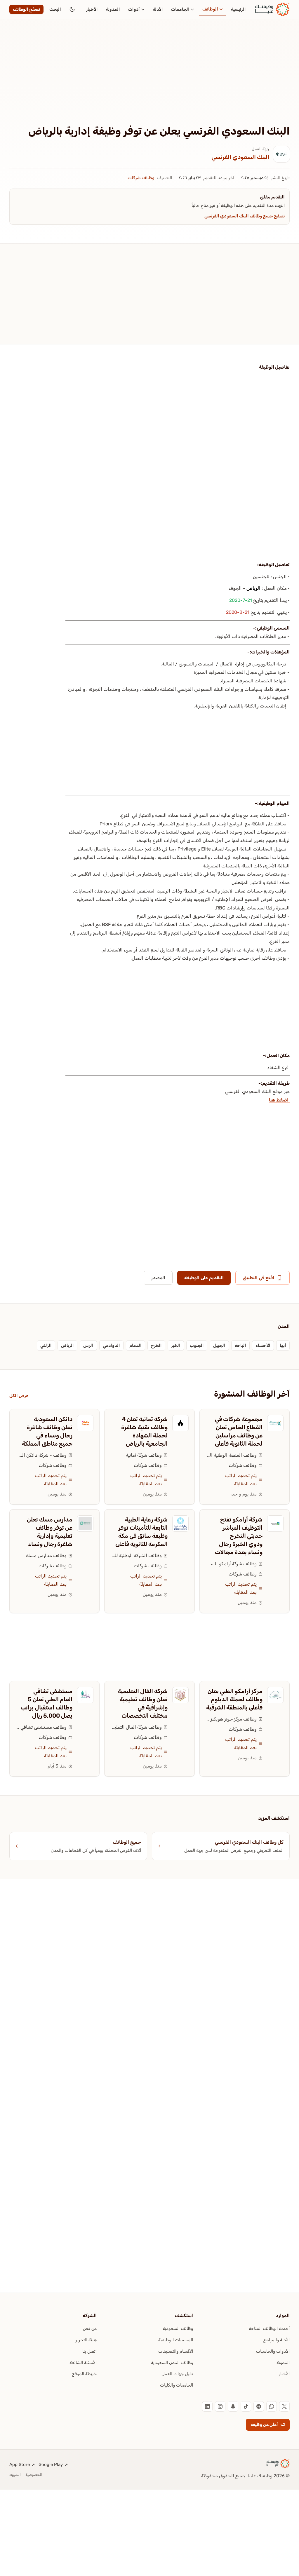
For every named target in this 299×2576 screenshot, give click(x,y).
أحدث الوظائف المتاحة (269, 2328)
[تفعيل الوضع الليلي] (72, 9)
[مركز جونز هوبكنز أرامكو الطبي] (275, 1695)
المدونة (113, 9)
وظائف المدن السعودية (172, 2363)
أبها (283, 1345)
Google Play (51, 2465)
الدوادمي (111, 1345)
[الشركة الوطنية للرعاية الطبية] (180, 1524)
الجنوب (197, 1345)
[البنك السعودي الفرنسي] (281, 154)
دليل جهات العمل (177, 2374)
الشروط (15, 2475)
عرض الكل (19, 1396)
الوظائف (210, 9)
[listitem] (284, 2406)
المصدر (158, 1278)
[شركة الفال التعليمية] (180, 1695)
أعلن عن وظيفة (264, 2425)
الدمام (135, 1345)
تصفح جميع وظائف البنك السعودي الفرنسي (245, 216)
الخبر (176, 1345)
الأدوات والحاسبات (273, 2351)
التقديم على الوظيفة (204, 1278)
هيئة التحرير (86, 2340)
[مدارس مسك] (85, 1524)
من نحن (90, 2328)
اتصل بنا (89, 2351)
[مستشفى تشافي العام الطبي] (85, 1695)
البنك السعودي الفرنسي (240, 157)
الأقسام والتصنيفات (176, 2351)
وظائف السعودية (178, 2328)
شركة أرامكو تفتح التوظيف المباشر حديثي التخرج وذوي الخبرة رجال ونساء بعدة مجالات (239, 1536)
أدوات (134, 9)
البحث (55, 9)
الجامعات (180, 9)
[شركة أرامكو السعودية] (275, 1524)
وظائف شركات (141, 178)
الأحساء (263, 1345)
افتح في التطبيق (258, 1278)
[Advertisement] (149, 81)
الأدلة (158, 9)
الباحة (240, 1345)
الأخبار (92, 9)
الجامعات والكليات (177, 2385)
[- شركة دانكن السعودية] (85, 1423)
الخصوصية (34, 2475)
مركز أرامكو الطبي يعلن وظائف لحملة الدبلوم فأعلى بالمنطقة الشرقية (234, 1699)
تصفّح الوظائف (26, 9)
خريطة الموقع (84, 2374)
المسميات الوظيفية (176, 2340)
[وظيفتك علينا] (272, 9)
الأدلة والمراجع (277, 2340)
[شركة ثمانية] (180, 1423)
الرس (88, 1345)
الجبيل (219, 1345)
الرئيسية (238, 9)
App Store (20, 2465)
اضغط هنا (279, 1100)
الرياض (253, 588)
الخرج (156, 1345)
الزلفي (46, 1345)
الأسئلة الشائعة (83, 2363)
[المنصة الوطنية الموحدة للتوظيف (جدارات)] (275, 1423)
